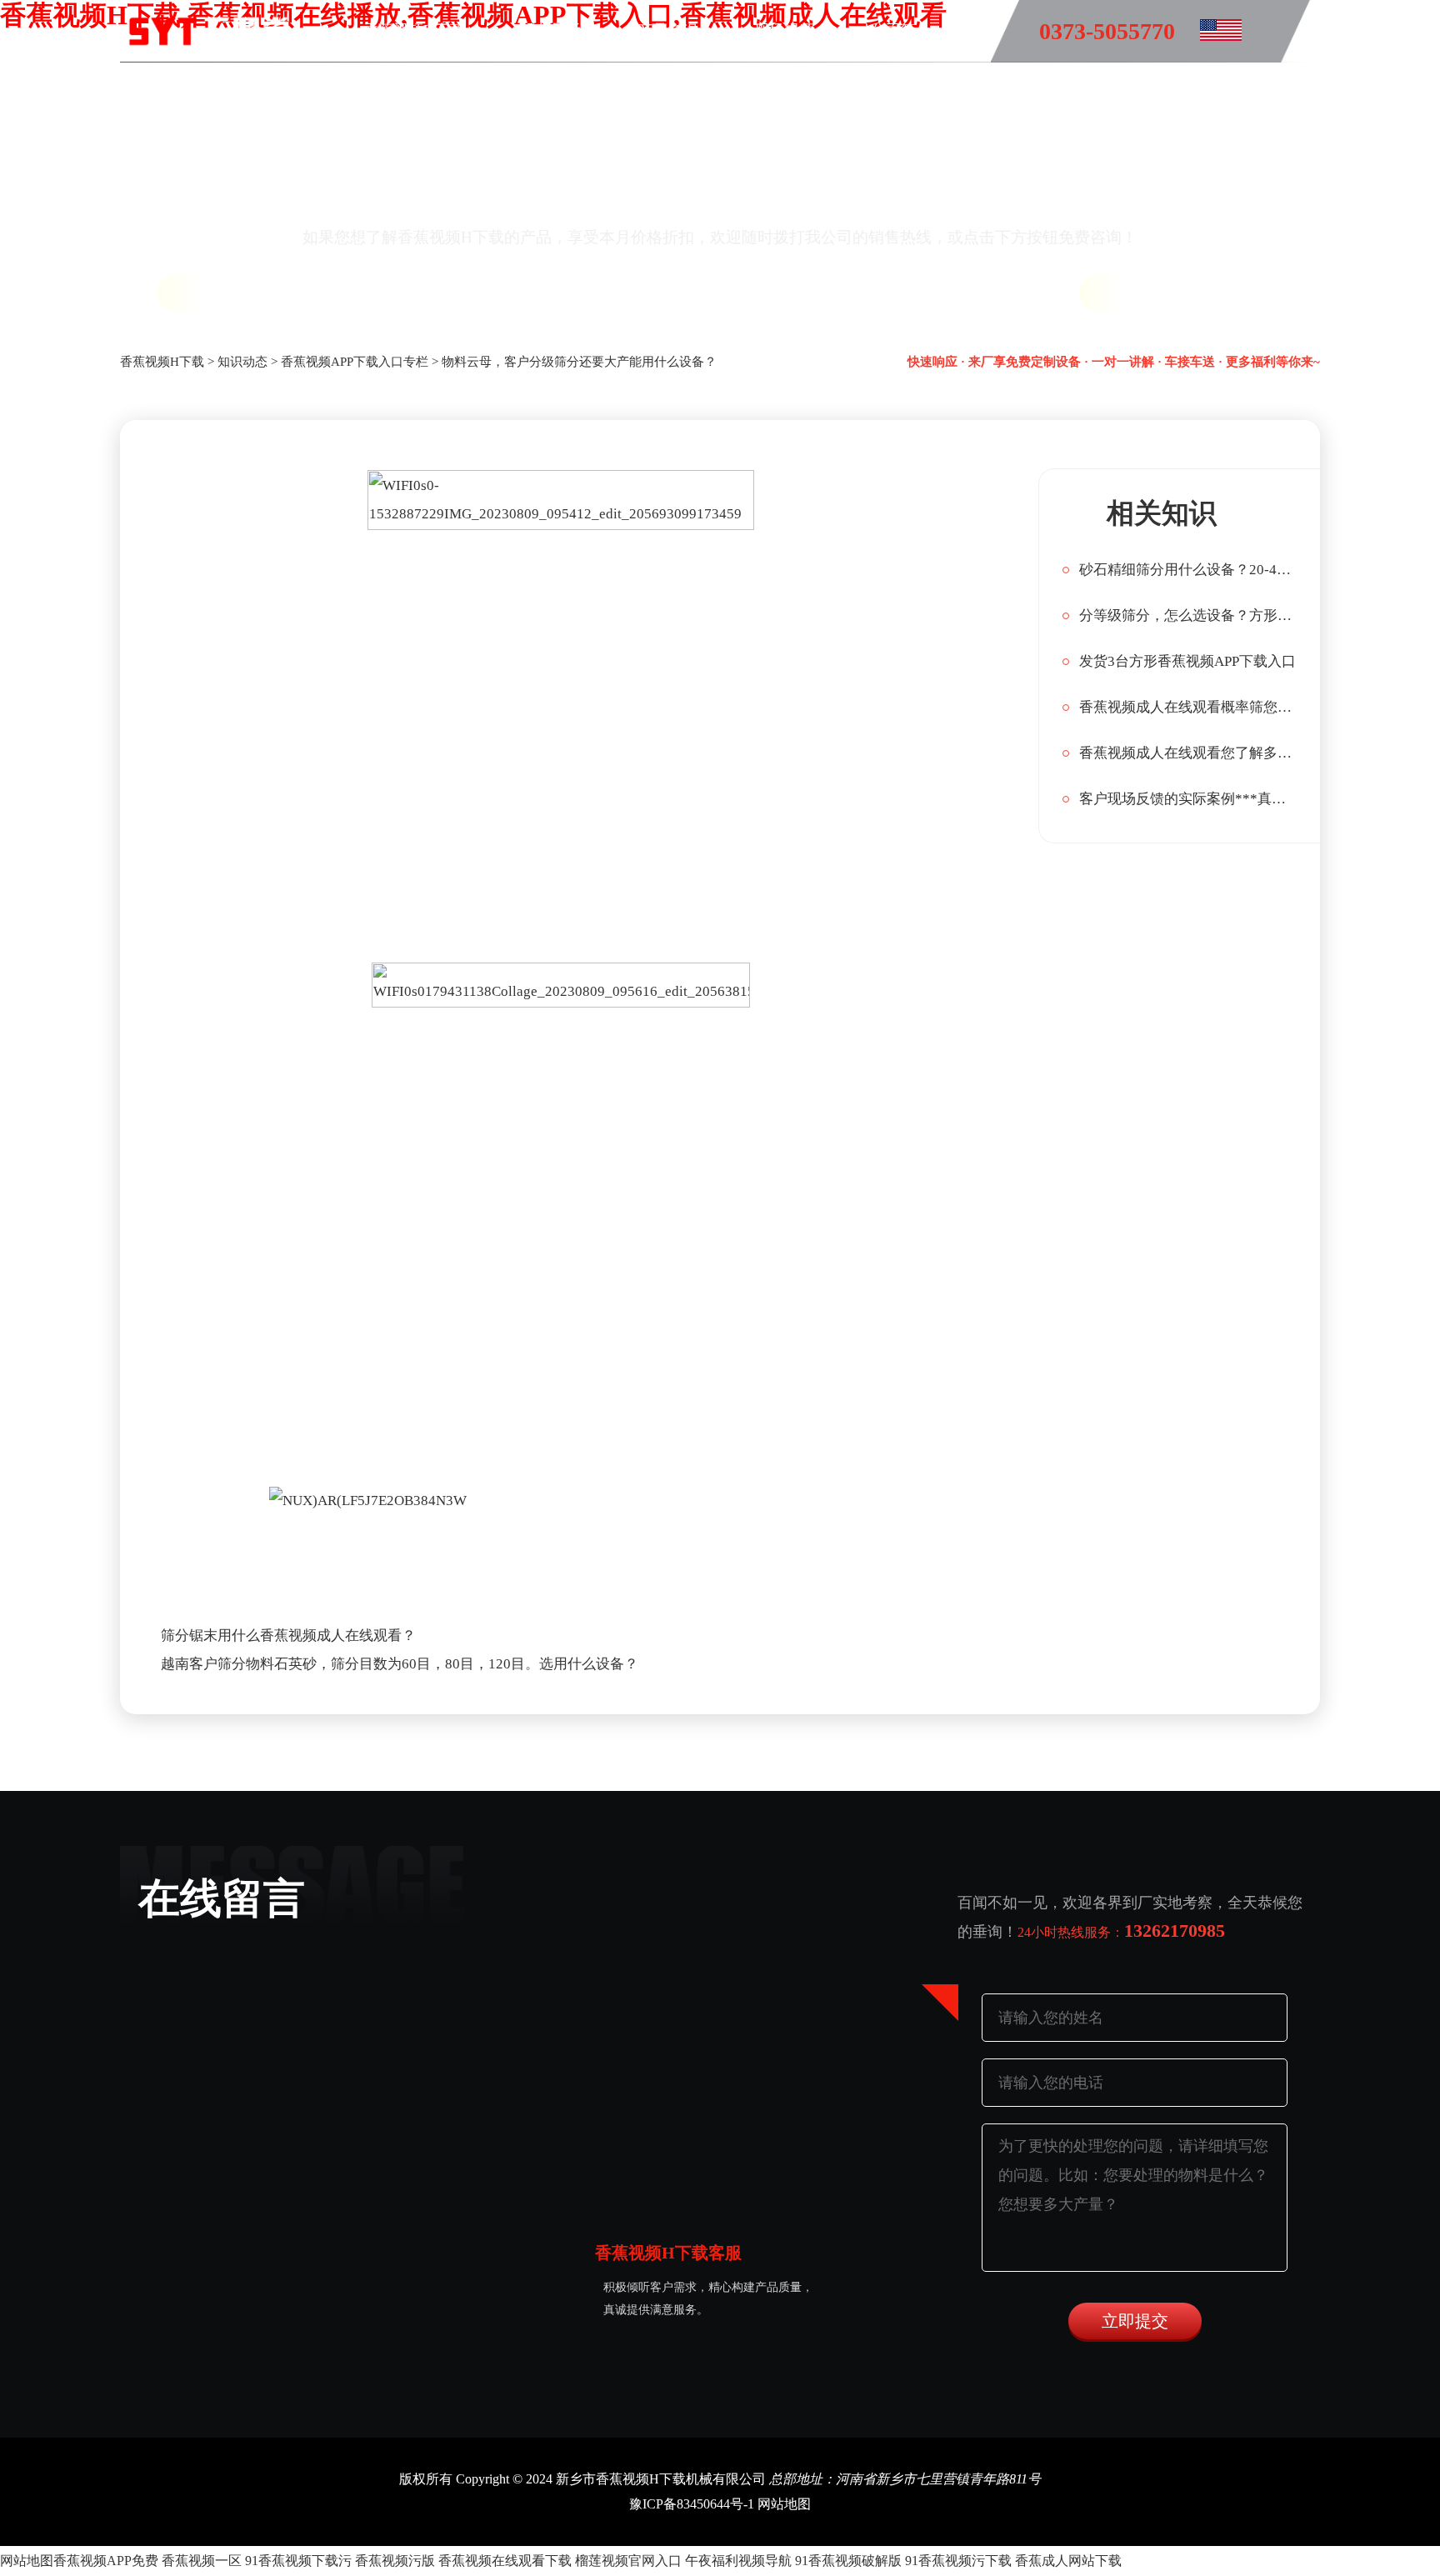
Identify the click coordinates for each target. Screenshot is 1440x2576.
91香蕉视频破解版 (848, 2561)
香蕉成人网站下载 (1068, 2561)
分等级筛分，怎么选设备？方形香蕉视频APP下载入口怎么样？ (1188, 615)
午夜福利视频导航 (738, 2561)
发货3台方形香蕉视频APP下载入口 (1187, 661)
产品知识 (667, 30)
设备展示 (551, 30)
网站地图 (784, 2504)
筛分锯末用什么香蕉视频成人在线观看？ (288, 1636)
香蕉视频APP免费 (106, 2561)
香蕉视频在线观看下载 (505, 2561)
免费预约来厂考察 (1210, 293)
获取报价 (233, 293)
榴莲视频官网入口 (628, 2561)
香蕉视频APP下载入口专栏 (355, 362)
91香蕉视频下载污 (298, 2561)
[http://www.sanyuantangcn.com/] (1208, 33)
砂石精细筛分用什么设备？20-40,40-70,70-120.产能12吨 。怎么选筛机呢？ (1188, 570)
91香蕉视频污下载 (958, 2561)
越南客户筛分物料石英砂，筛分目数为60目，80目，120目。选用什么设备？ (400, 1664)
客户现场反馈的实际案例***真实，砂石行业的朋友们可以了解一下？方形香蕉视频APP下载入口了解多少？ (1188, 799)
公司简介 (901, 30)
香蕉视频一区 (202, 2561)
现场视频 (784, 30)
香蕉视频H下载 (414, 30)
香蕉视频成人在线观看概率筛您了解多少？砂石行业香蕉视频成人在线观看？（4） (1188, 707)
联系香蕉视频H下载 (647, 88)
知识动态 (242, 362)
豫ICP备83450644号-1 (692, 2504)
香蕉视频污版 (395, 2561)
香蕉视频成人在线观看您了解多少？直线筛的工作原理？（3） (1188, 753)
